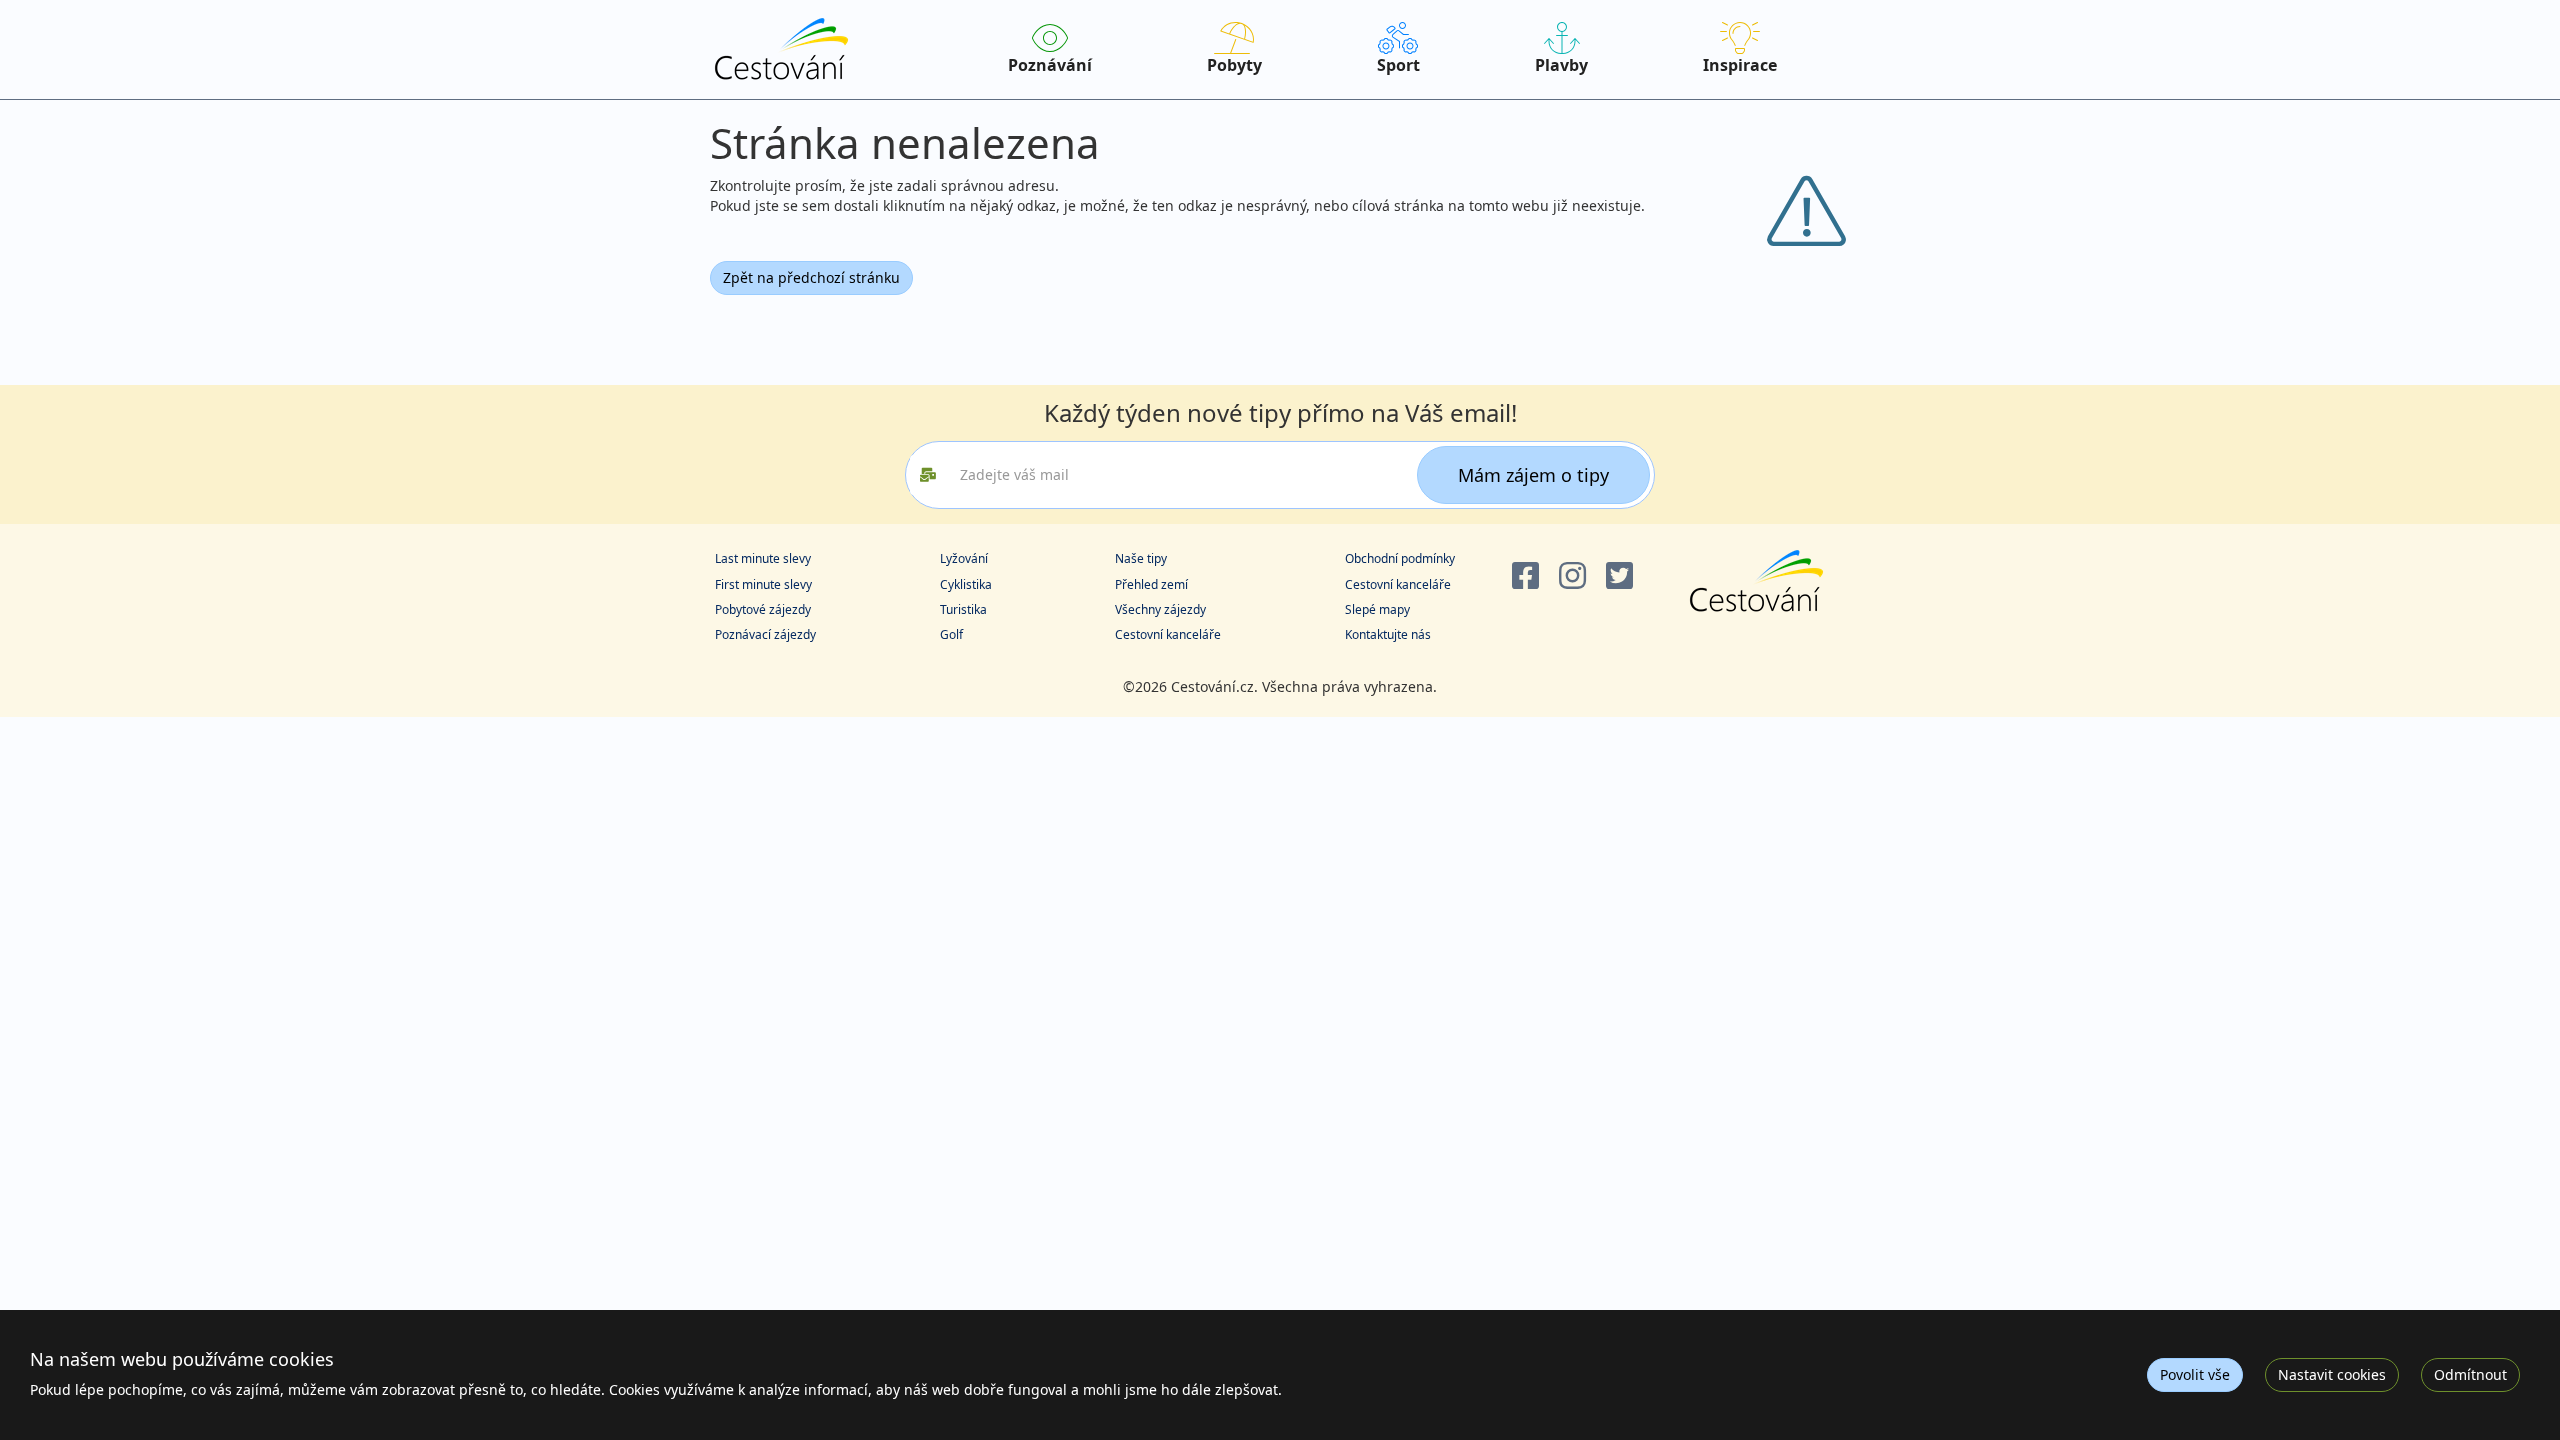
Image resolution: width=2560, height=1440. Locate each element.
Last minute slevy (763, 558)
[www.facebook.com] (1525, 576)
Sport (1398, 65)
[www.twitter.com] (1619, 576)
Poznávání (1050, 65)
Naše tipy (1141, 558)
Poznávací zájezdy (765, 634)
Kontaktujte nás (1388, 634)
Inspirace (1740, 65)
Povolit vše (2195, 1374)
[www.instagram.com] (1572, 576)
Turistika (963, 609)
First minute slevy (763, 584)
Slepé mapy (1377, 609)
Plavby (1561, 65)
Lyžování (964, 558)
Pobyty (1234, 65)
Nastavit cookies (2332, 1374)
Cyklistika (966, 584)
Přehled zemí (1151, 584)
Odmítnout (2470, 1374)
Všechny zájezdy (1160, 609)
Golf (951, 634)
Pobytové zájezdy (763, 609)
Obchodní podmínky (1400, 558)
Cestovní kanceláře (1168, 634)
